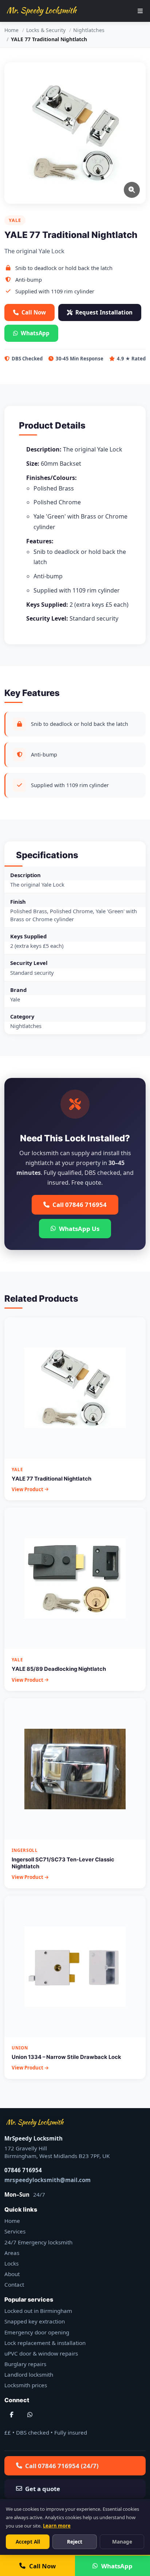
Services (15, 2231)
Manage (122, 2542)
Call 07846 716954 (80, 1205)
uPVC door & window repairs (41, 2353)
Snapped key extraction (35, 2321)
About (12, 2274)
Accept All (28, 2542)
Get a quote (43, 2489)
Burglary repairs (25, 2364)
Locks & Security (46, 30)
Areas (12, 2253)
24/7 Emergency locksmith (38, 2242)
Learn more (57, 2526)
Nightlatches (89, 30)
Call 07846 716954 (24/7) (62, 2466)
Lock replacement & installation (45, 2343)
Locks (11, 2263)
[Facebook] (12, 2415)
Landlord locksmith (29, 2374)
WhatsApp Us (79, 1229)
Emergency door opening (37, 2332)
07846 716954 (23, 2170)
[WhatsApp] (30, 2415)
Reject (75, 2542)
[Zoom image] (132, 190)
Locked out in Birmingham (38, 2311)
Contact (14, 2284)
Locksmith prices (26, 2385)
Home (11, 30)
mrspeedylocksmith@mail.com (48, 2180)
